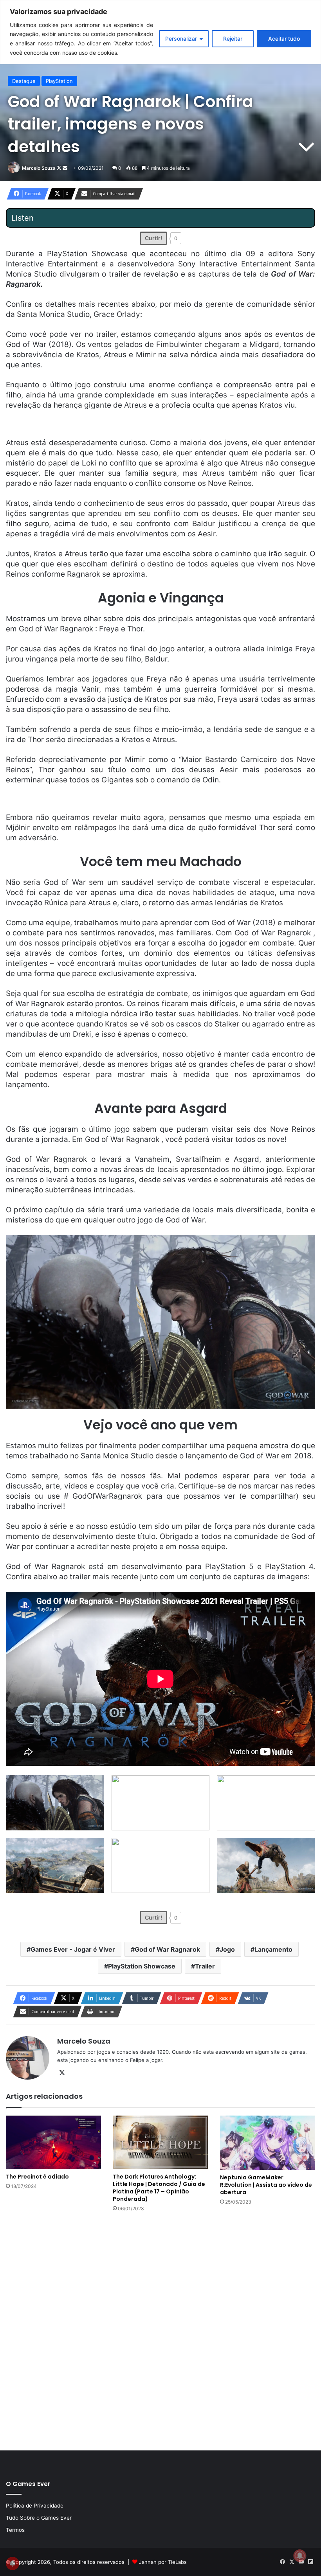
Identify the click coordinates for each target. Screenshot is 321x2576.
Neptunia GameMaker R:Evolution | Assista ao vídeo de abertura (266, 2185)
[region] (160, 32)
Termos (15, 2530)
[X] (62, 2073)
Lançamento (273, 1949)
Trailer (205, 1966)
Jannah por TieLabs (163, 2562)
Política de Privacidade (35, 2506)
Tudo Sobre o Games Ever (39, 2518)
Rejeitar (233, 39)
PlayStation (59, 81)
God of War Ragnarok (167, 1949)
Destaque (24, 81)
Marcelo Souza (39, 168)
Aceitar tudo (284, 39)
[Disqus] (160, 2330)
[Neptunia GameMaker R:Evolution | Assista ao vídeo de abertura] (268, 2143)
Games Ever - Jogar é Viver (73, 1949)
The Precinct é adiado (37, 2177)
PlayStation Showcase (142, 1966)
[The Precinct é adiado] (53, 2142)
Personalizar (181, 39)
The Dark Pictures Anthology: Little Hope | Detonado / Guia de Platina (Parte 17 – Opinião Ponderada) (159, 2188)
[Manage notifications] (300, 2556)
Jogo (227, 1949)
